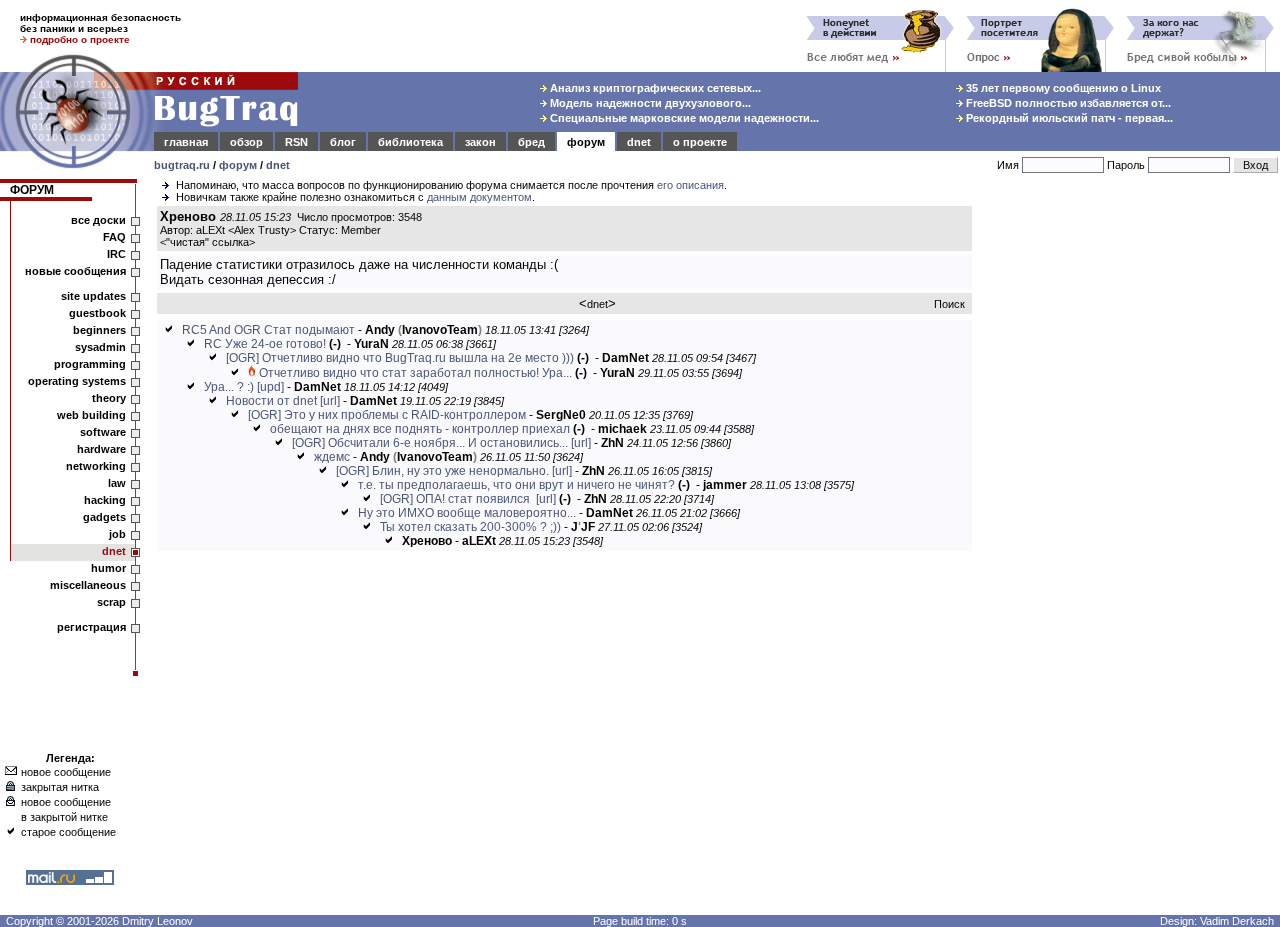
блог (343, 142)
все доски (98, 220)
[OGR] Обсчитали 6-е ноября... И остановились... (430, 443)
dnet (639, 142)
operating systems (77, 381)
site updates (93, 296)
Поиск (949, 304)
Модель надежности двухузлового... (649, 103)
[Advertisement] (1130, 509)
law (117, 483)
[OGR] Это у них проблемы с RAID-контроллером (387, 415)
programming (90, 364)
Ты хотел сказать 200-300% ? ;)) (470, 527)
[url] (330, 401)
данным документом (479, 197)
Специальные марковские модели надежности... (683, 118)
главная (186, 142)
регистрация (91, 627)
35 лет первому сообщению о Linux (1062, 88)
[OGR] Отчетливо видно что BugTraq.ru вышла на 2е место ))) (400, 358)
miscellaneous (88, 585)
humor (108, 568)
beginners (99, 330)
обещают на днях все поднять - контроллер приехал (420, 429)
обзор (246, 142)
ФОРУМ (32, 190)
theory (109, 398)
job (117, 534)
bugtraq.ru (182, 165)
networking (96, 466)
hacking (105, 500)
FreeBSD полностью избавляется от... (1067, 103)
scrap (111, 602)
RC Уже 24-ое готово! (265, 344)
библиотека (410, 142)
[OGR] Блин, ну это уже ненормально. (442, 471)
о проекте (700, 142)
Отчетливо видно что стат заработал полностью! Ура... (415, 373)
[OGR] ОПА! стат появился (456, 499)
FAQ (114, 237)
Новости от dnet (271, 401)
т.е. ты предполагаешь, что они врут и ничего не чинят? (516, 485)
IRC (116, 254)
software (103, 432)
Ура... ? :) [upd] (244, 387)
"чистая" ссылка (207, 242)
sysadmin (100, 347)
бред (531, 142)
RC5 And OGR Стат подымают (268, 330)
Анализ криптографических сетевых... (654, 88)
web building (91, 415)
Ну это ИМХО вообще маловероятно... (467, 513)
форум (586, 142)
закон (480, 142)
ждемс (332, 457)
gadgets (104, 517)
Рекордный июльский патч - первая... (1068, 118)
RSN (296, 142)
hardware (101, 449)
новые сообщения (75, 271)
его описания (690, 185)
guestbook (97, 313)
